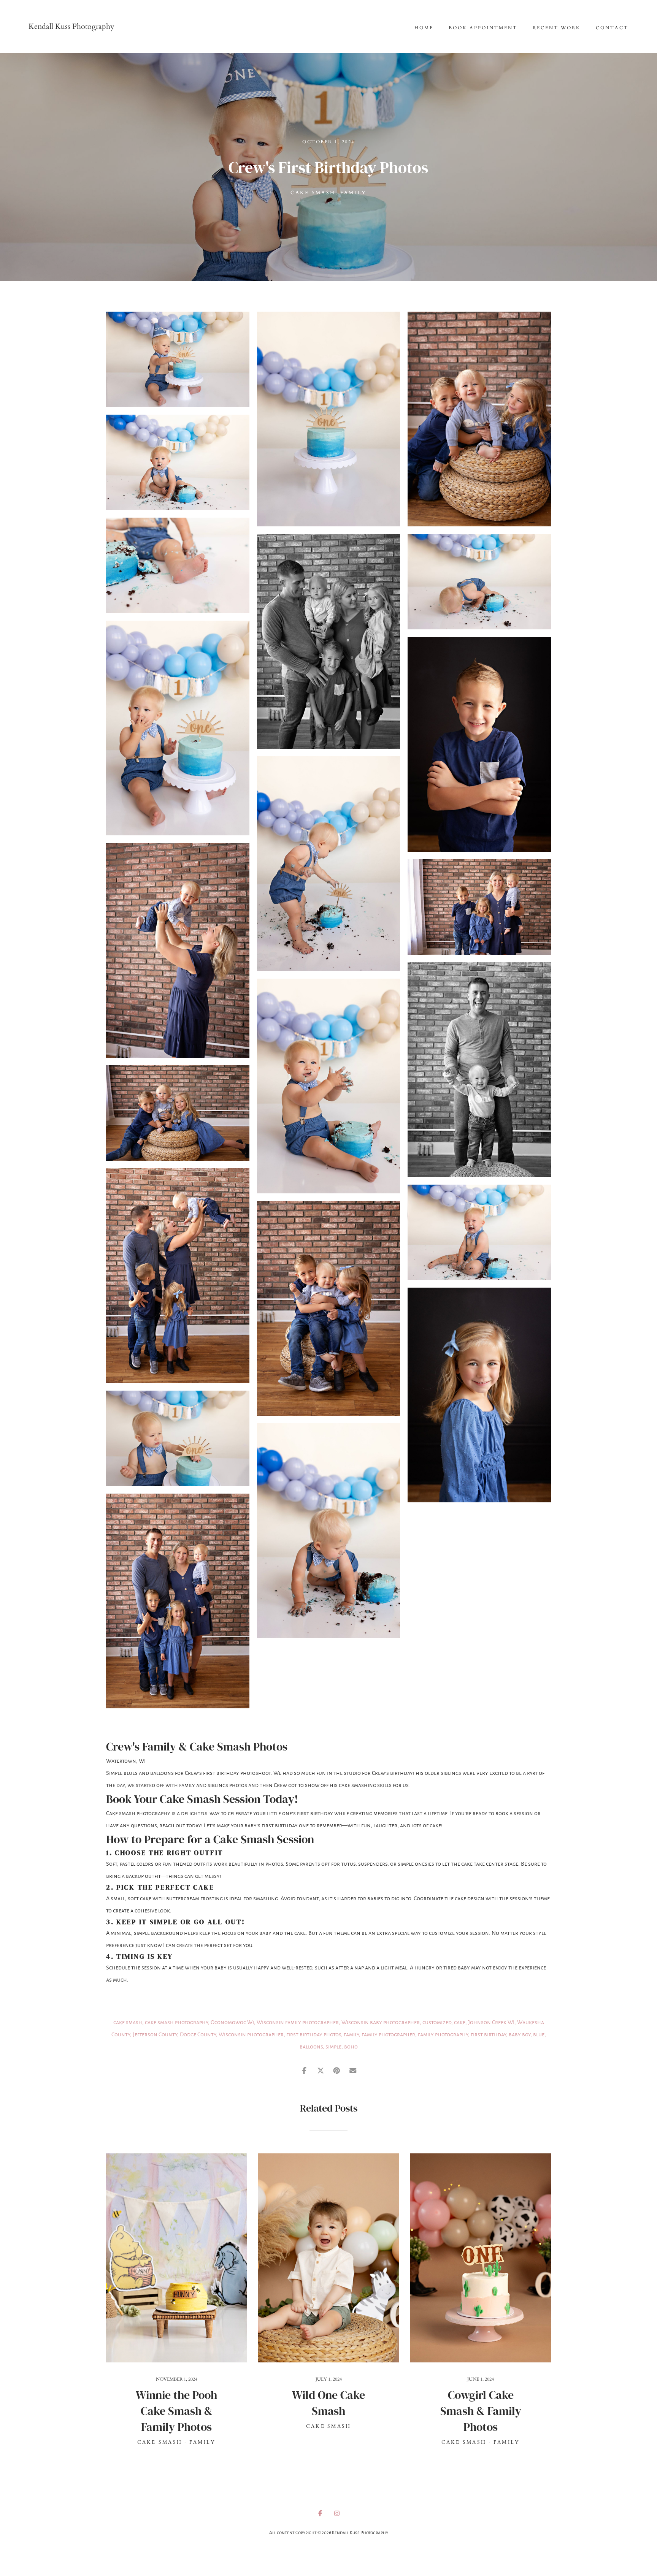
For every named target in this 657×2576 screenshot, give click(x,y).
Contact (612, 28)
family (351, 2034)
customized (437, 2022)
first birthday (488, 2034)
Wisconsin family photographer (298, 2022)
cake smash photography (176, 2022)
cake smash (128, 2022)
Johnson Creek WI (491, 2022)
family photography (443, 2034)
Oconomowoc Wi (232, 2022)
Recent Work (557, 28)
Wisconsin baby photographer (381, 2022)
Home (424, 28)
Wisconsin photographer (251, 2034)
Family (354, 193)
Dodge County (198, 2034)
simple (333, 2047)
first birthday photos (314, 2034)
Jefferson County (155, 2034)
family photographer (388, 2034)
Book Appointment (483, 28)
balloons (311, 2047)
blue (539, 2034)
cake (460, 2022)
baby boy (520, 2034)
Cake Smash (313, 193)
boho (351, 2047)
